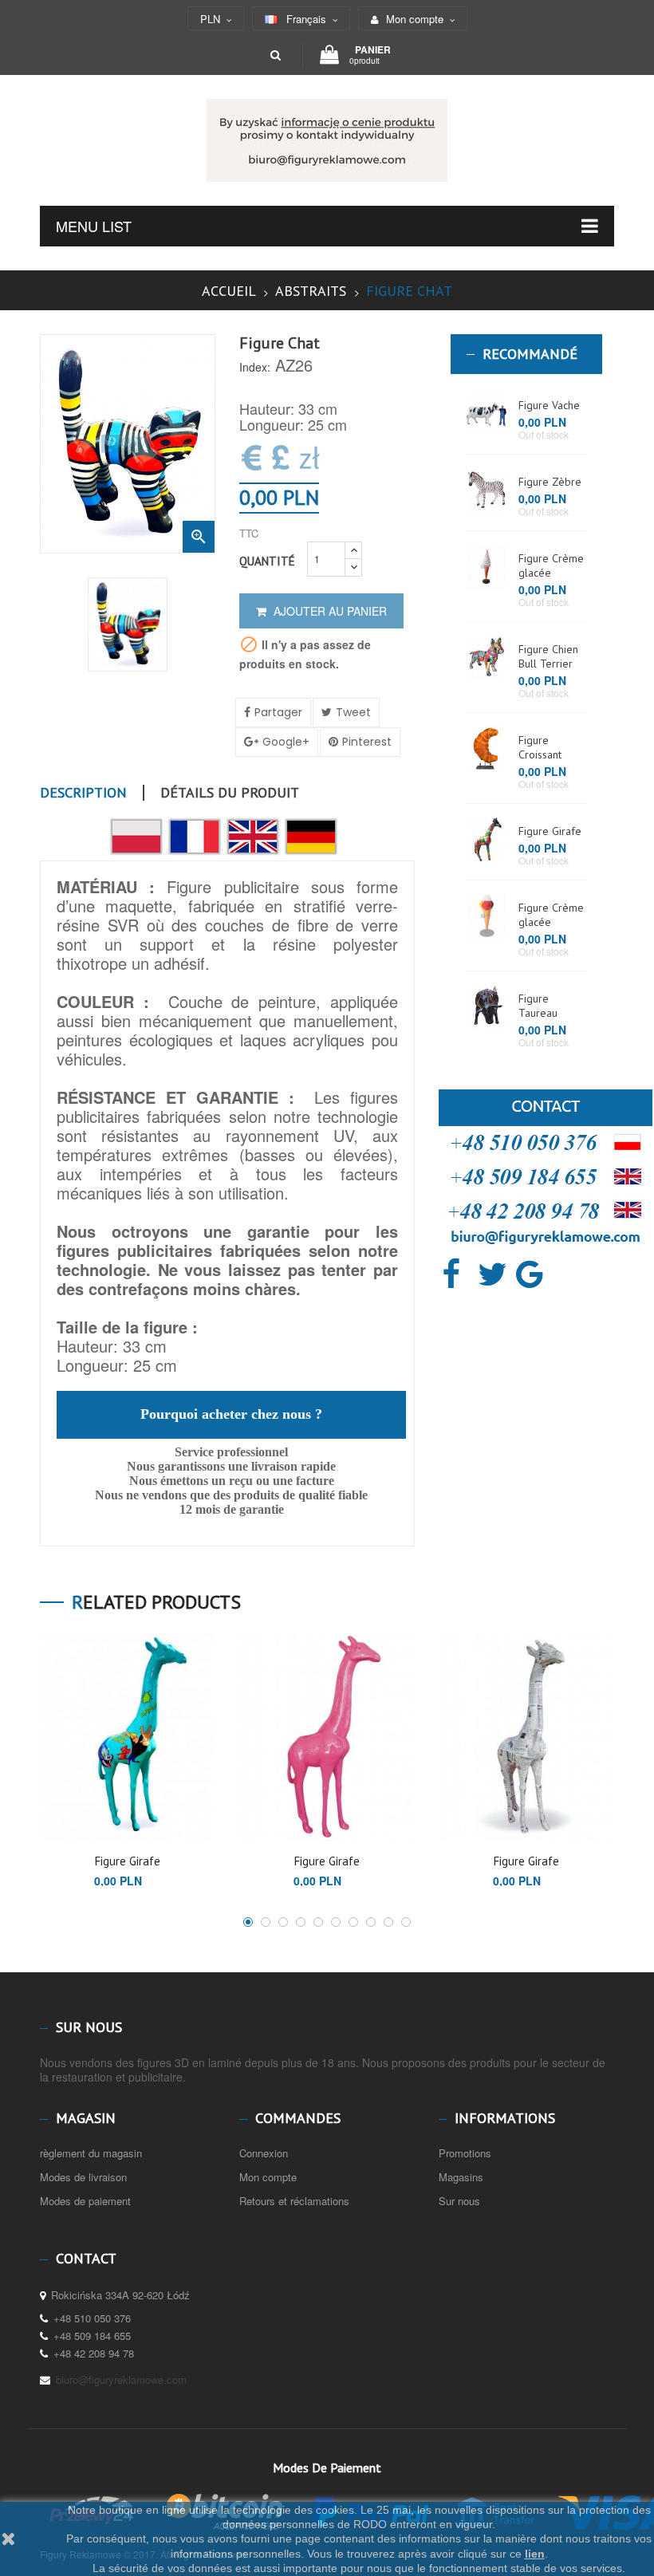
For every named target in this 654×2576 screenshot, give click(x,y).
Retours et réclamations (294, 2201)
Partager (278, 712)
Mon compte (268, 2177)
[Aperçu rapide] (115, 1820)
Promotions (465, 2153)
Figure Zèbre (550, 482)
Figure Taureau (538, 1006)
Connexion (264, 2153)
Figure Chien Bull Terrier (548, 656)
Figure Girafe (550, 831)
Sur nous (459, 2201)
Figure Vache (549, 405)
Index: (255, 367)
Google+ (286, 742)
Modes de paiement (85, 2201)
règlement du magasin (91, 2153)
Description (83, 793)
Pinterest (367, 742)
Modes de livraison (83, 2177)
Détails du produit (230, 793)
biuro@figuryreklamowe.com (121, 2379)
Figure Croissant (540, 747)
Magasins (461, 2177)
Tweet (353, 712)
